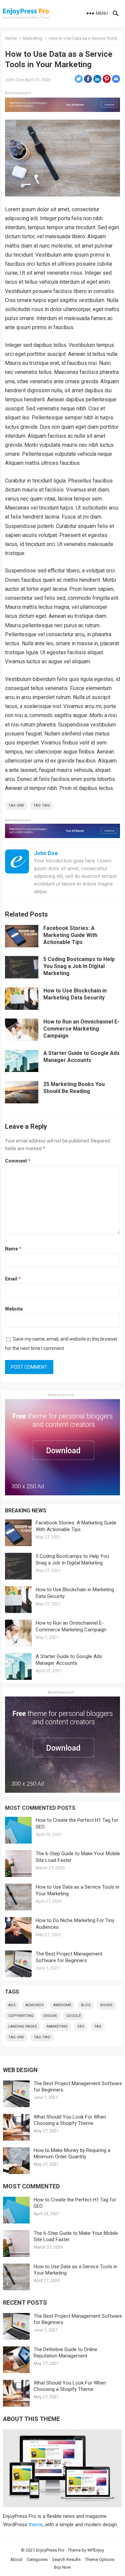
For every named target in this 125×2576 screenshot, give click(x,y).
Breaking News (26, 1511)
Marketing (33, 38)
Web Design (20, 2070)
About (16, 2559)
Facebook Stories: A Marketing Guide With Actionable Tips (70, 935)
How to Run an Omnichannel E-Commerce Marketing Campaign (81, 1029)
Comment (18, 1161)
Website (14, 1309)
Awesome (62, 2005)
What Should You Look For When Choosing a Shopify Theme (70, 2120)
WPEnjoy (96, 2550)
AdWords (34, 2005)
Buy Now (62, 2567)
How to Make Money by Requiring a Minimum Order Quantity (72, 2153)
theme (36, 2525)
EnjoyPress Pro (50, 2550)
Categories (37, 2559)
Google (74, 2016)
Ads (12, 2005)
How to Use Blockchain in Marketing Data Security (75, 994)
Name (13, 1249)
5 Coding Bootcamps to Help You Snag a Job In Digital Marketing (79, 966)
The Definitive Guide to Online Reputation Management (65, 2353)
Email (13, 1279)
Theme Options (100, 2559)
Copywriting (21, 2016)
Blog (86, 2005)
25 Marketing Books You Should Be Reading (74, 1088)
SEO (81, 2026)
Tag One (16, 805)
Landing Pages (23, 2026)
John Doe (14, 80)
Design (50, 2016)
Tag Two (42, 805)
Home (11, 38)
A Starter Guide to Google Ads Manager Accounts (81, 1057)
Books (106, 2005)
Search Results (66, 2559)
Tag (98, 2026)
